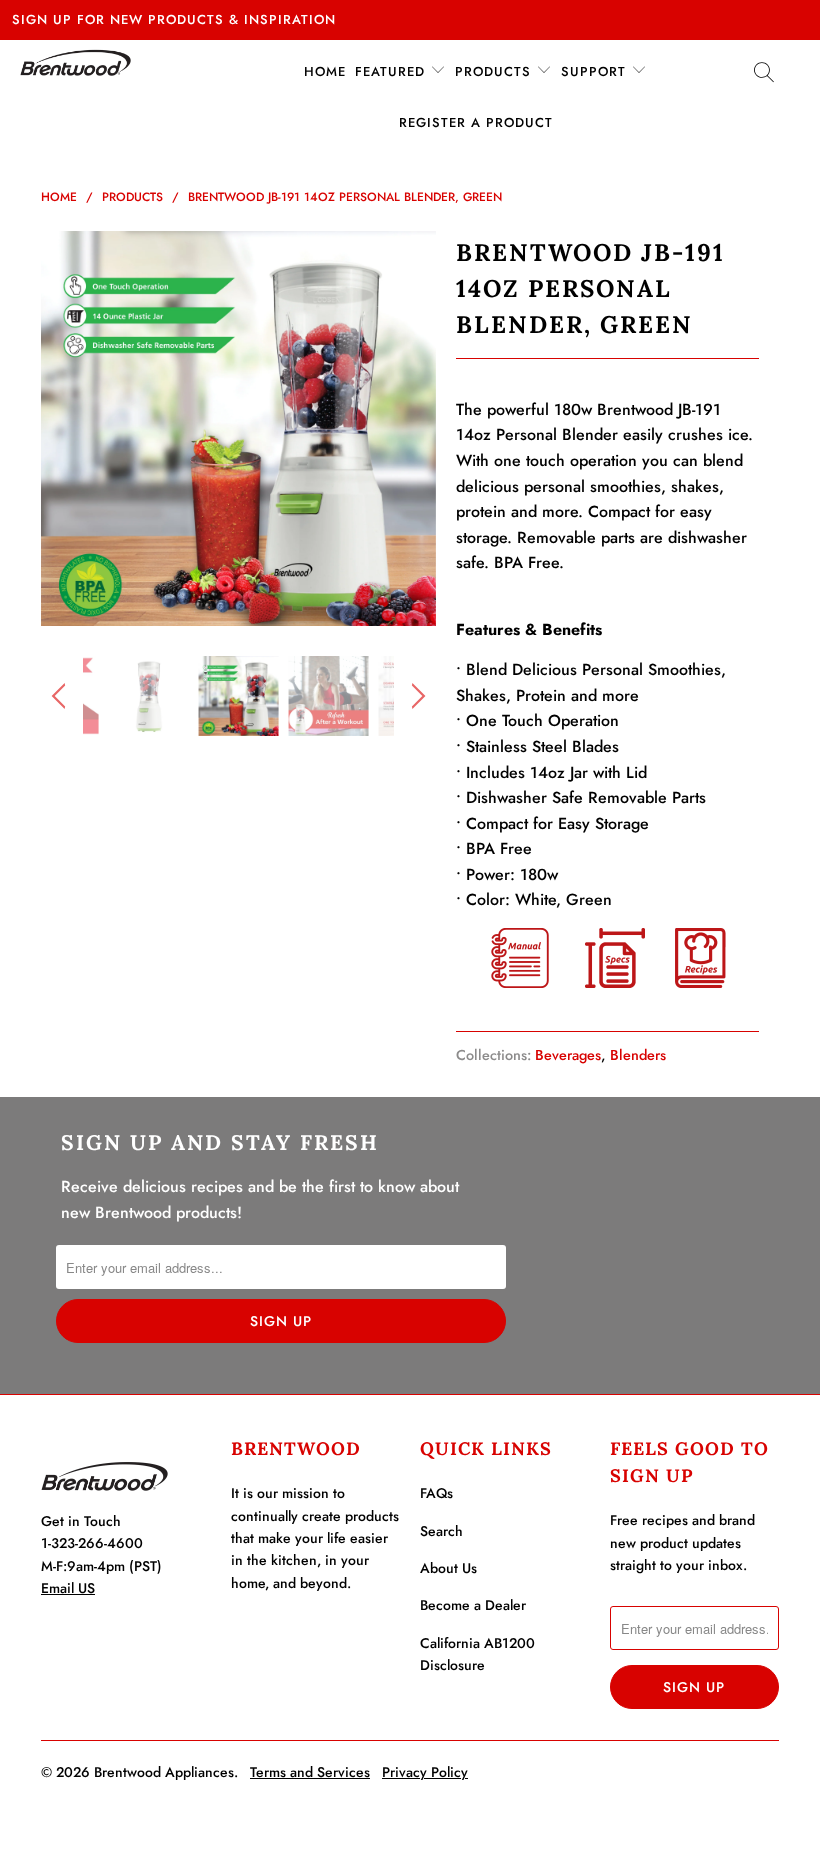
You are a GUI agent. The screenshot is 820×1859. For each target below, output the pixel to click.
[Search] (765, 75)
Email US (68, 1588)
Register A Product (476, 122)
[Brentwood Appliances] (75, 62)
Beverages (568, 1055)
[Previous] (61, 428)
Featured (392, 71)
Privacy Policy (425, 1772)
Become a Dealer (473, 1605)
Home (325, 71)
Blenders (638, 1055)
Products (495, 71)
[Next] (415, 428)
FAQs (436, 1493)
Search (441, 1531)
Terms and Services (310, 1772)
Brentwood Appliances (164, 1772)
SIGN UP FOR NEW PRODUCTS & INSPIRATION (174, 19)
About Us (448, 1568)
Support (596, 71)
